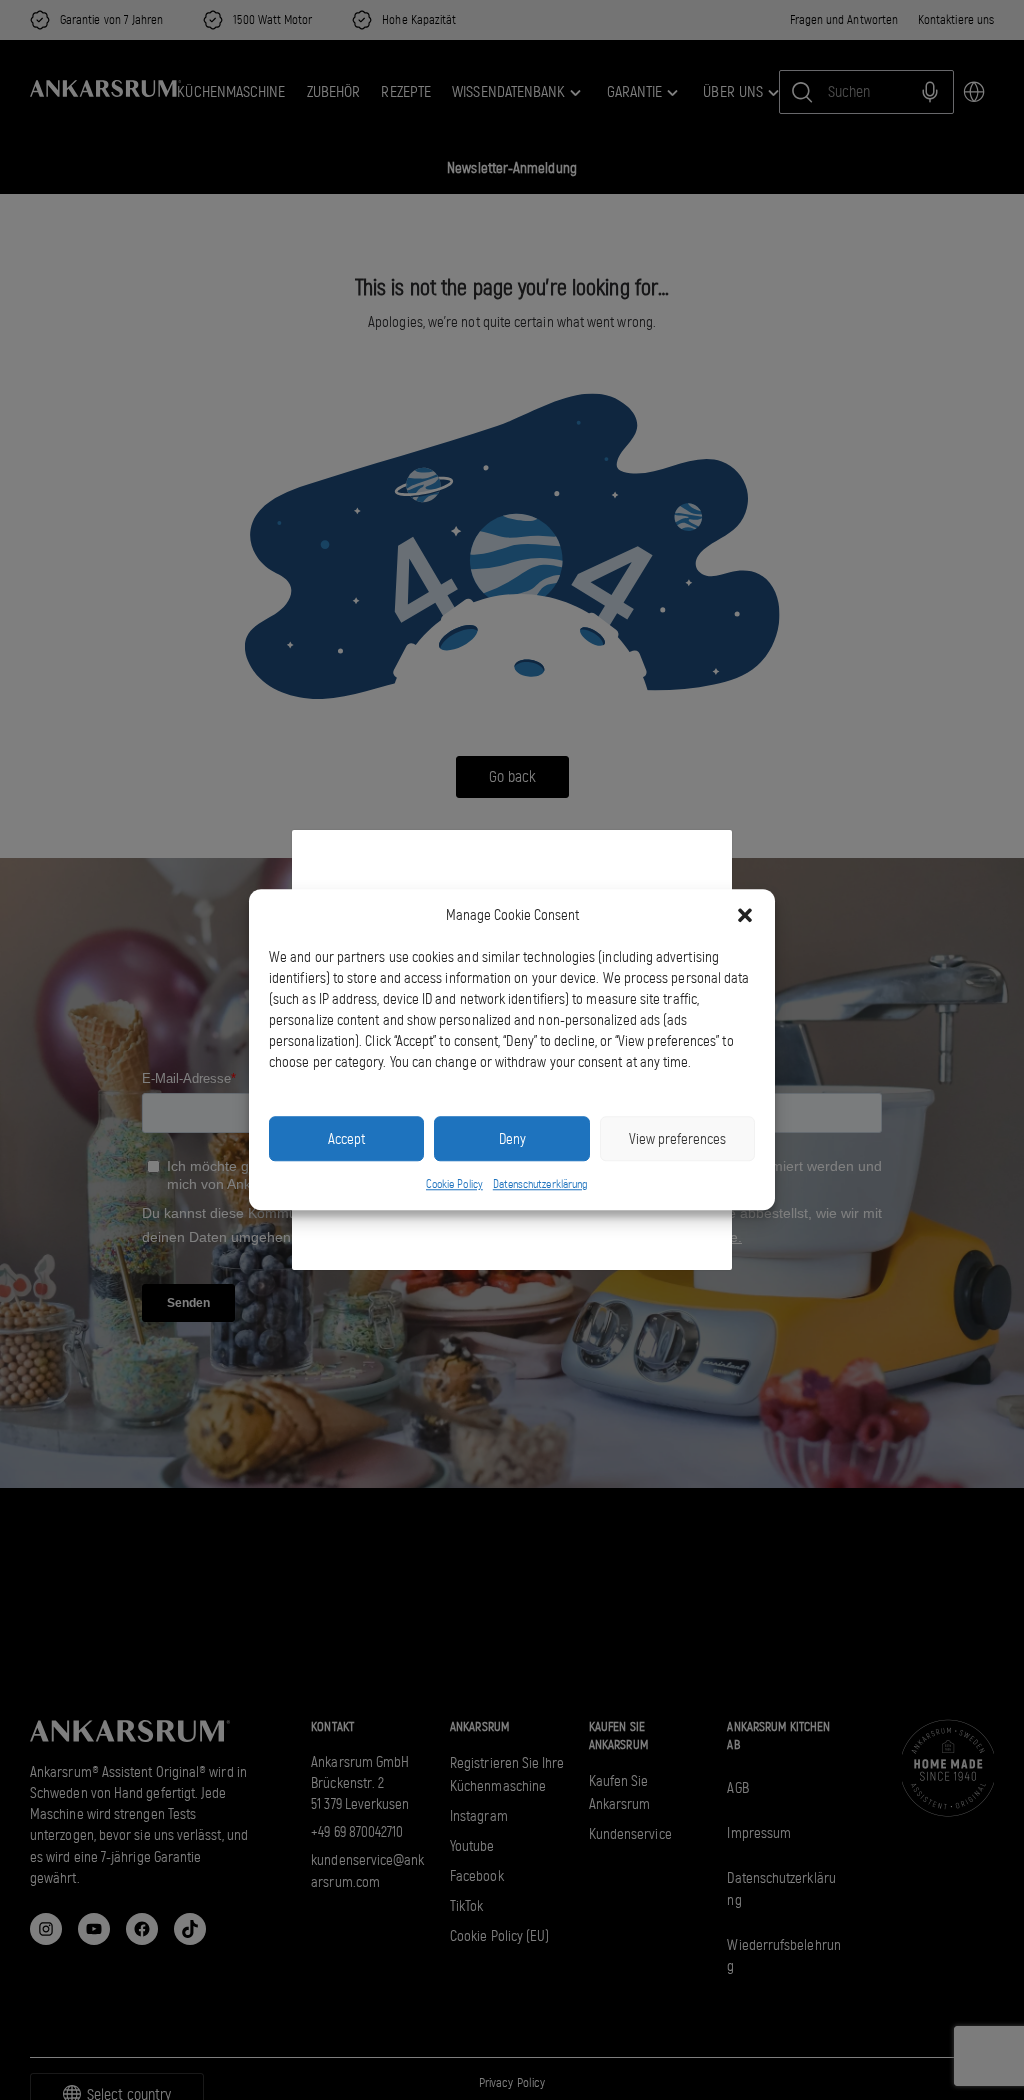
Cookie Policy (454, 1184)
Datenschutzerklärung (540, 1184)
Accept (346, 1139)
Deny (512, 1139)
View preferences (677, 1139)
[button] (745, 916)
